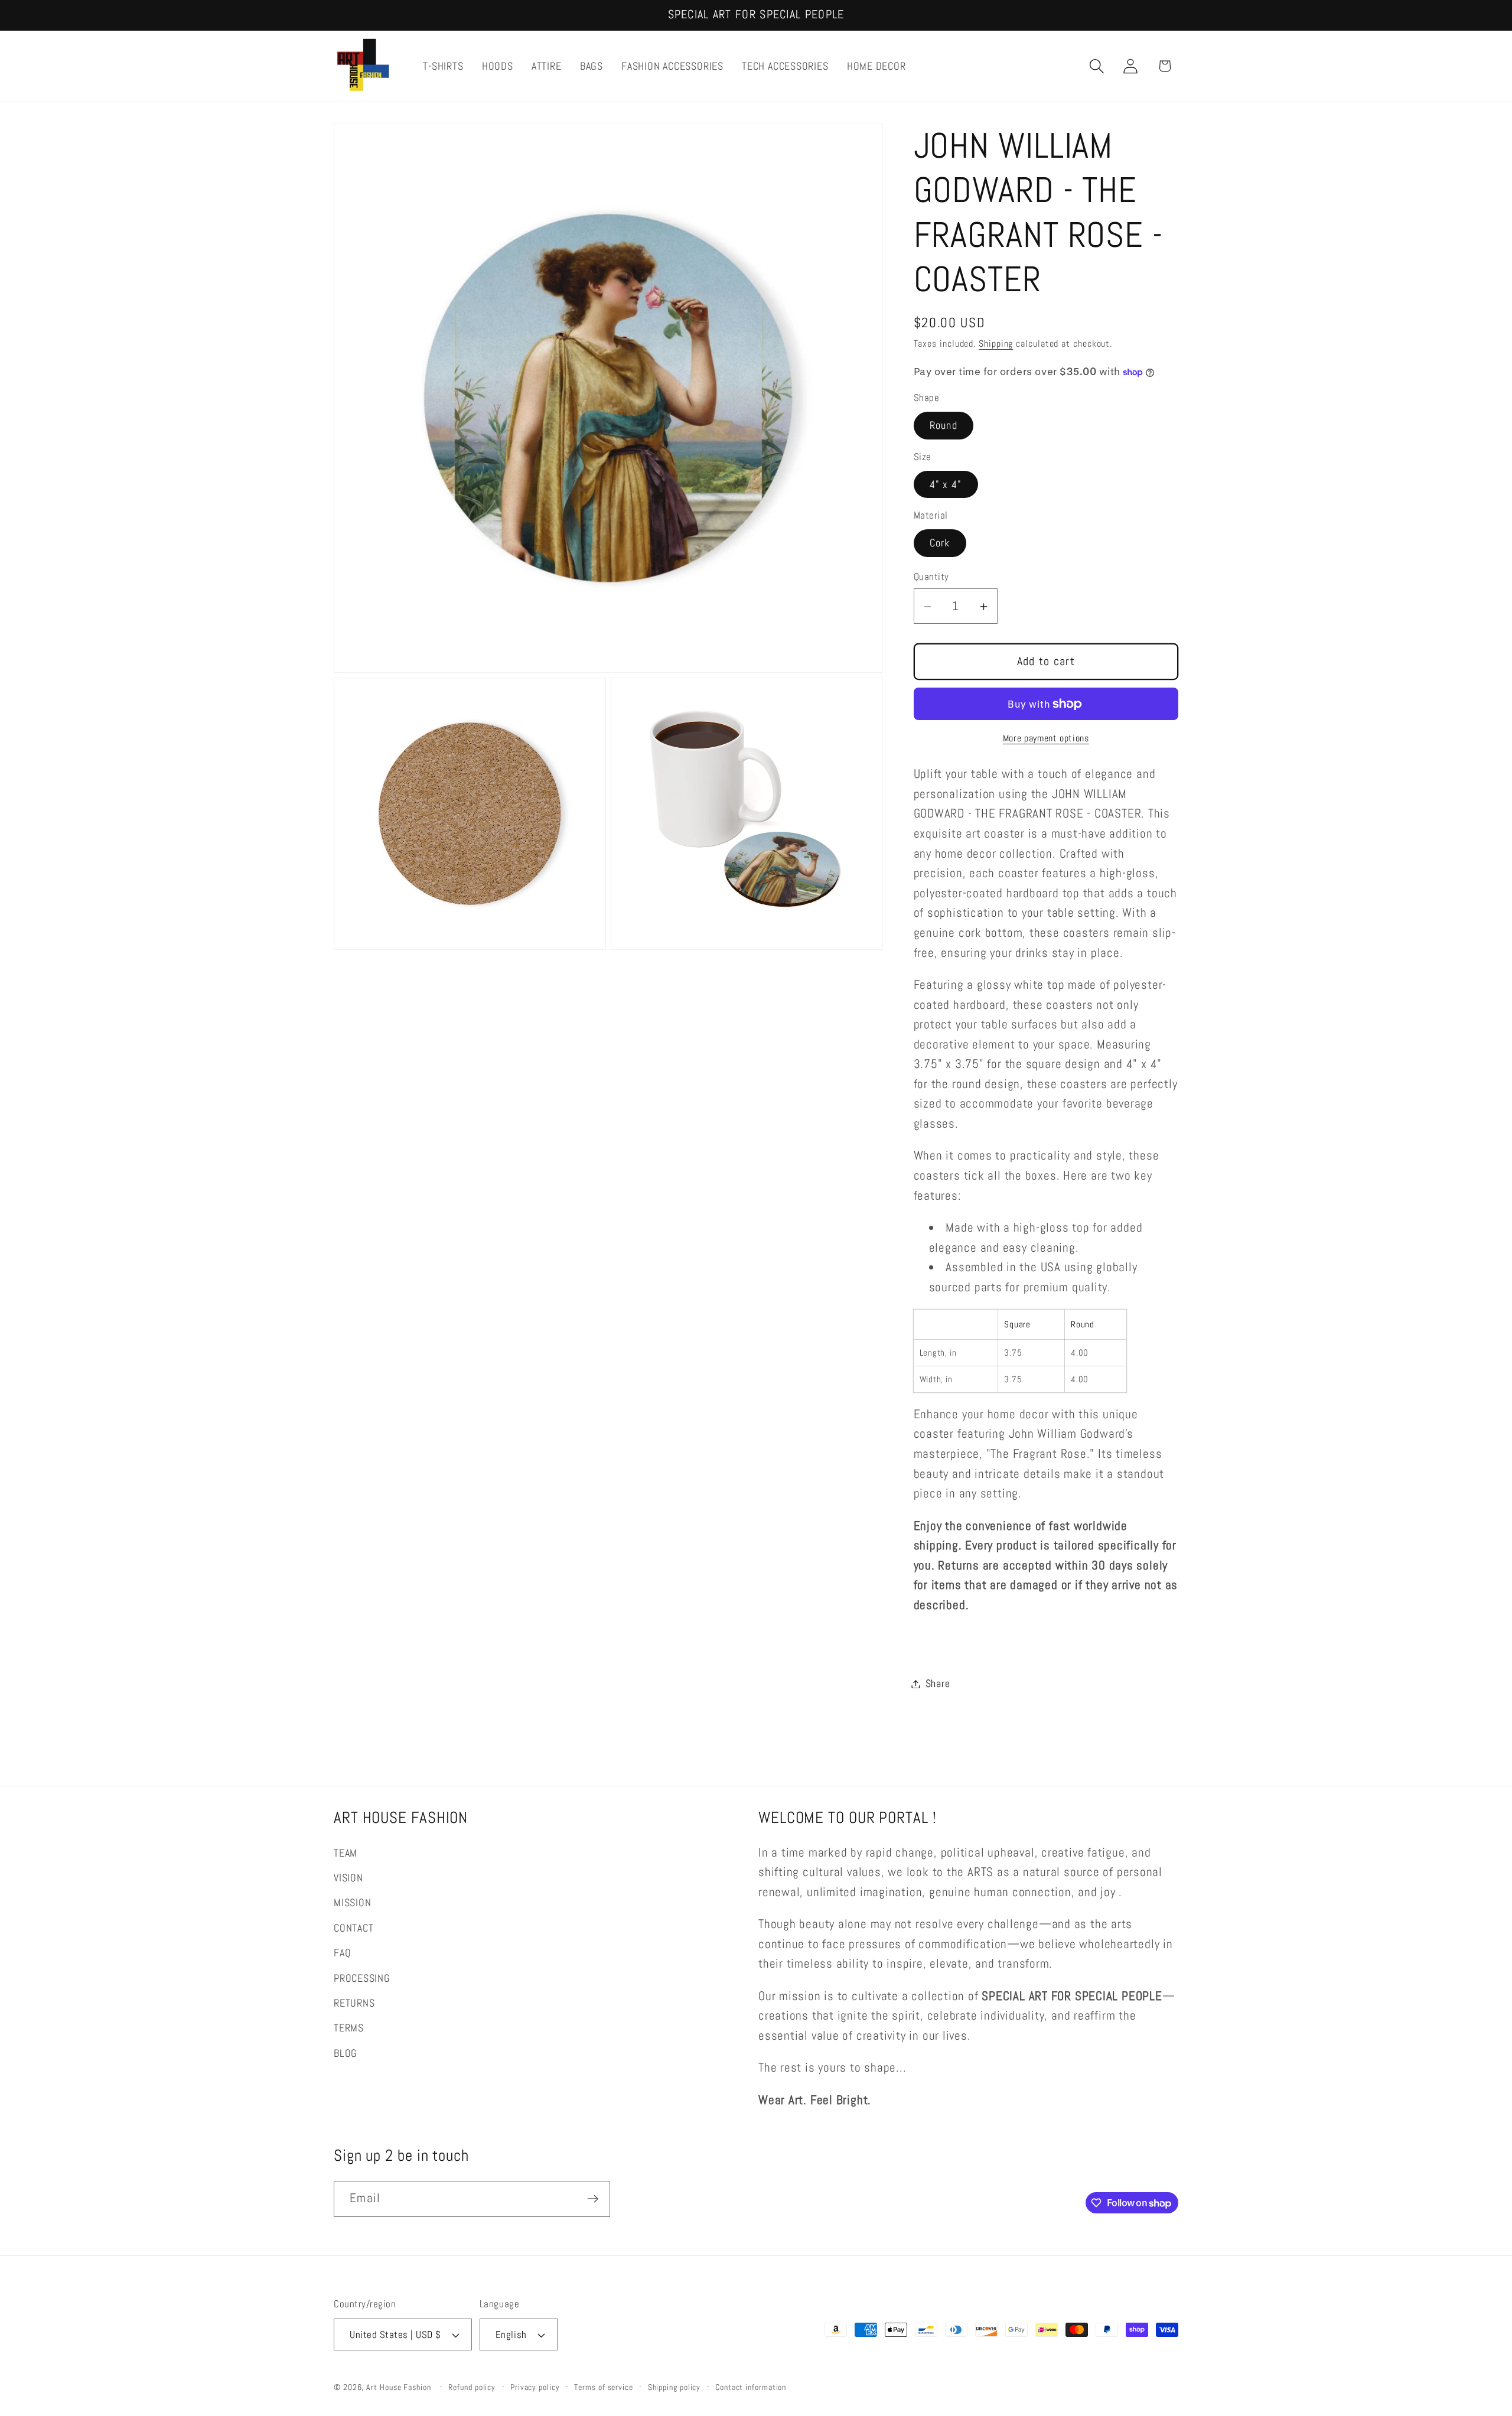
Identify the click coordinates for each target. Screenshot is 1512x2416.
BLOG (346, 2053)
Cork (940, 543)
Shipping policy (674, 2387)
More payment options (1046, 739)
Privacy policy (535, 2387)
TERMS (349, 2028)
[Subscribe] (593, 2199)
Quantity (931, 577)
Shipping (996, 344)
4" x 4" (946, 484)
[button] (1097, 66)
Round (944, 426)
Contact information (751, 2387)
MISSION (352, 1902)
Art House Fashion (398, 2387)
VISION (348, 1878)
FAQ (342, 1953)
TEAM (346, 1853)
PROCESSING (362, 1978)
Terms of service (604, 2387)
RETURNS (354, 2003)
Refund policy (472, 2387)
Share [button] (938, 1684)
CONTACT (353, 1928)
